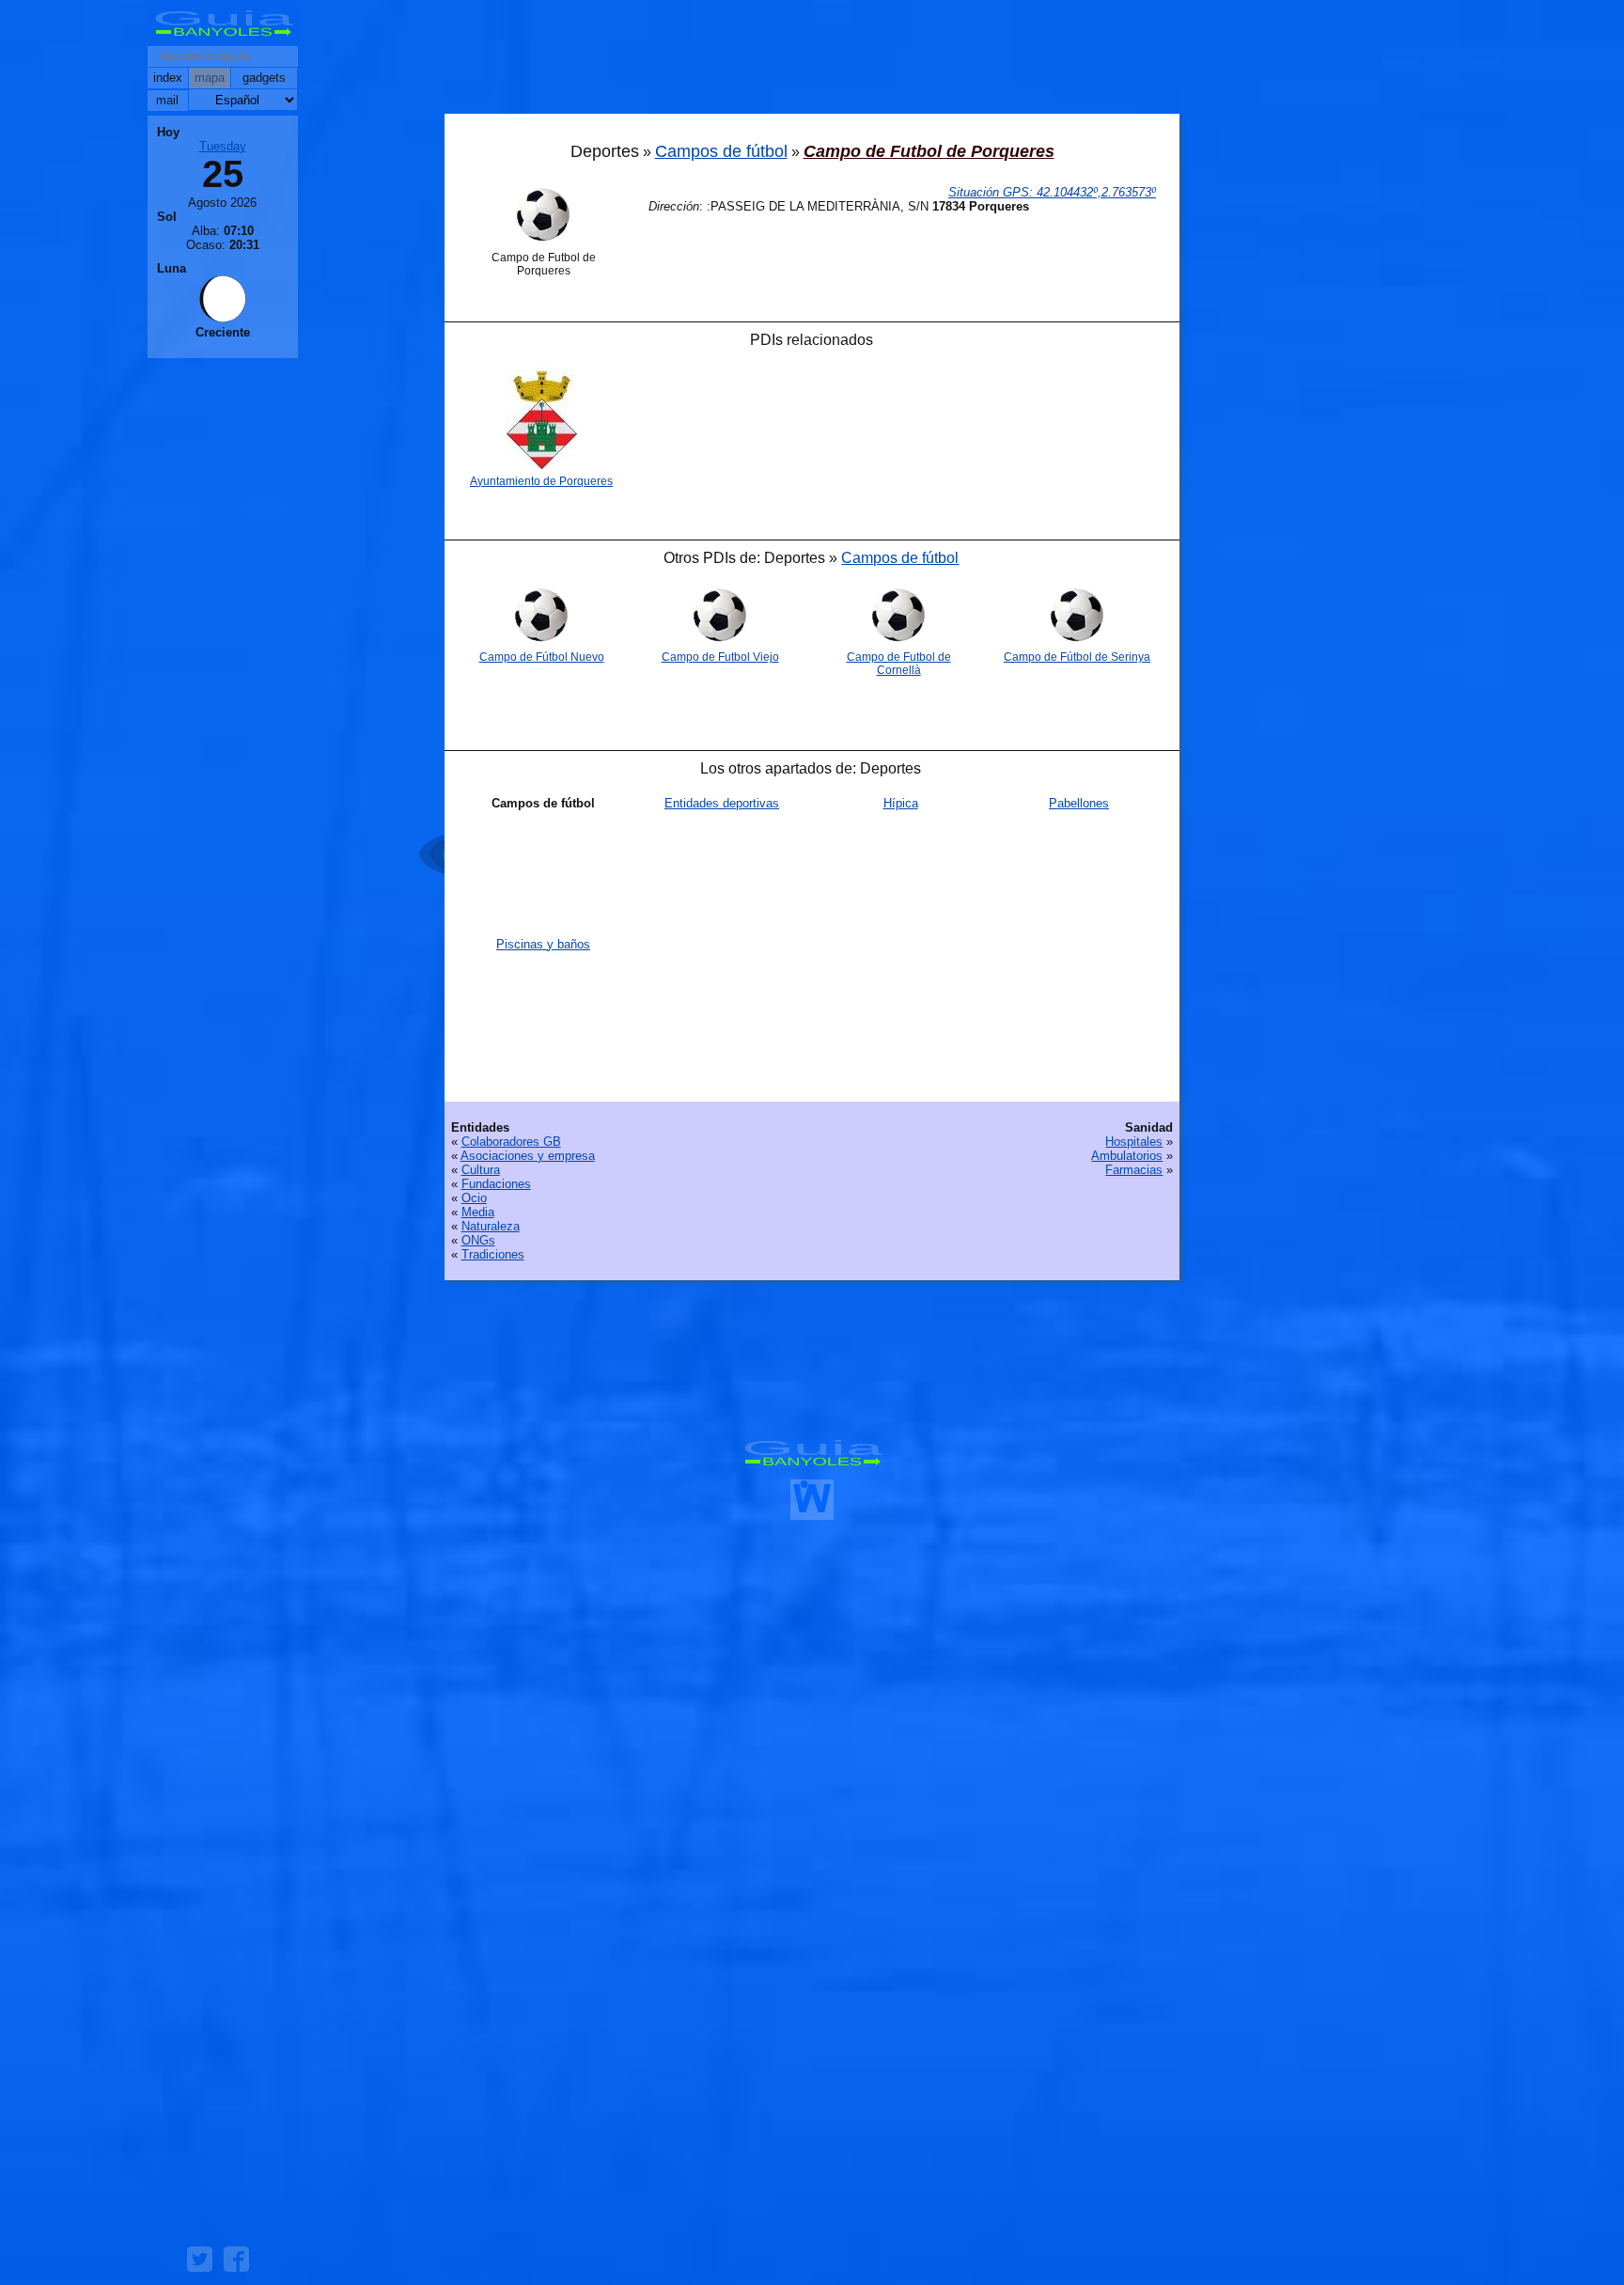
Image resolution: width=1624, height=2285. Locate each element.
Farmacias (1134, 1170)
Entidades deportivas (722, 803)
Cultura (481, 1170)
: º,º (1052, 192)
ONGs (478, 1240)
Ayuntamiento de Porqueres (541, 481)
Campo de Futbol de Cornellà (899, 664)
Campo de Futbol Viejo (720, 657)
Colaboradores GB (511, 1142)
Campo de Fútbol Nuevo (542, 657)
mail (167, 100)
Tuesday (223, 146)
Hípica (901, 803)
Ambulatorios (1127, 1156)
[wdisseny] (812, 1513)
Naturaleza (491, 1226)
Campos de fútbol (721, 151)
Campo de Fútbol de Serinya (1077, 657)
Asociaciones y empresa (528, 1156)
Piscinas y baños (543, 944)
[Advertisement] (812, 61)
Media (478, 1212)
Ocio (474, 1198)
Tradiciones (493, 1254)
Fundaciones (496, 1184)
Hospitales (1134, 1142)
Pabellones (1079, 803)
